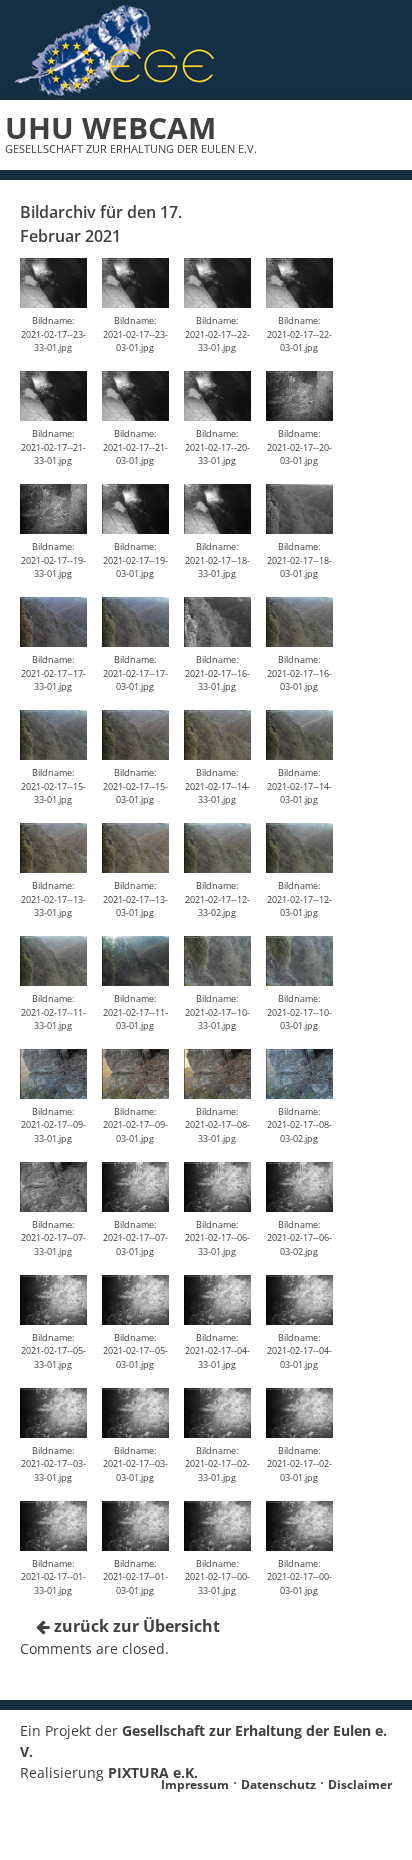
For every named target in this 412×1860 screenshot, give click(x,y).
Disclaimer (360, 1784)
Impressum (195, 1784)
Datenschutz (278, 1784)
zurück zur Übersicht (135, 1626)
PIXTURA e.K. (153, 1772)
